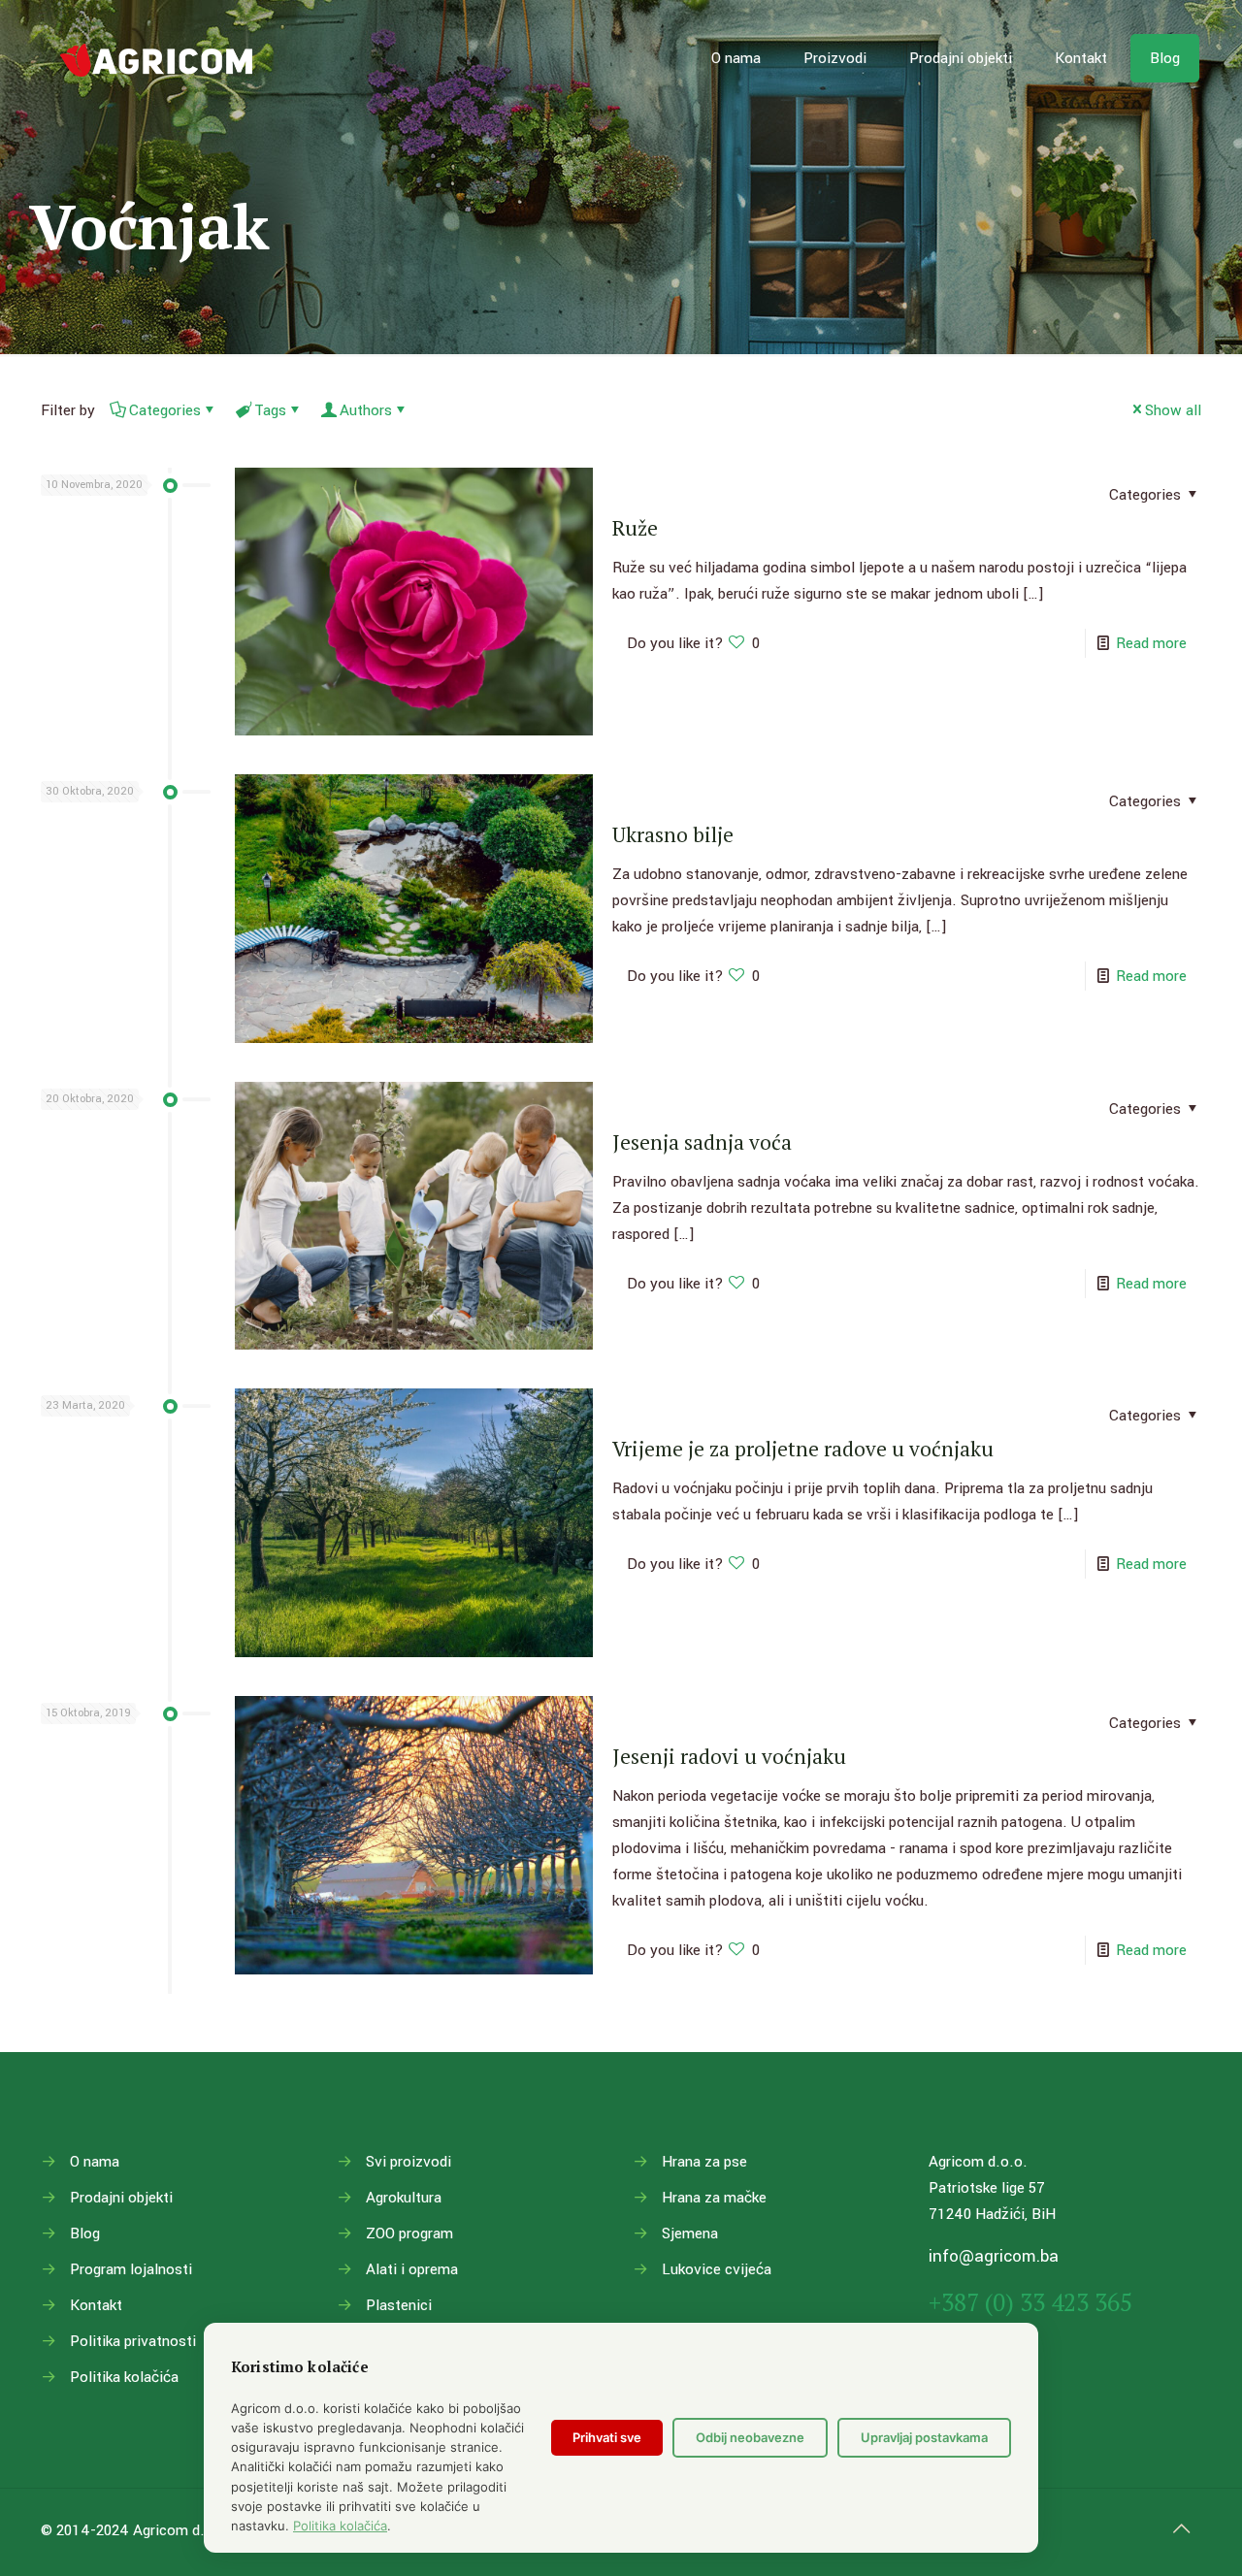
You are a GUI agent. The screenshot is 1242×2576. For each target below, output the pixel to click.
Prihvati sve (607, 2437)
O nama (95, 2162)
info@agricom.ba (994, 2256)
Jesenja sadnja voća (702, 1142)
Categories (165, 410)
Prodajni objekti (121, 2198)
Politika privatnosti (133, 2341)
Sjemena (690, 2234)
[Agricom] (157, 58)
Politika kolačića (124, 2377)
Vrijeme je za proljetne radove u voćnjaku (803, 1449)
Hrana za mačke (714, 2198)
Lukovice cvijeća (717, 2269)
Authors (366, 410)
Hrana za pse (704, 2162)
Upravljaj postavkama (924, 2437)
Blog (85, 2234)
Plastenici (399, 2305)
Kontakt (96, 2305)
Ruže (635, 528)
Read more (1151, 643)
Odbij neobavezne (750, 2437)
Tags (270, 410)
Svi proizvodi (409, 2162)
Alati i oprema (412, 2269)
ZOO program (409, 2234)
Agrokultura (404, 2198)
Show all (1173, 410)
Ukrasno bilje (673, 834)
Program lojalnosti (131, 2269)
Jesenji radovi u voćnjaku (729, 1756)
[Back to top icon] (1181, 2529)
